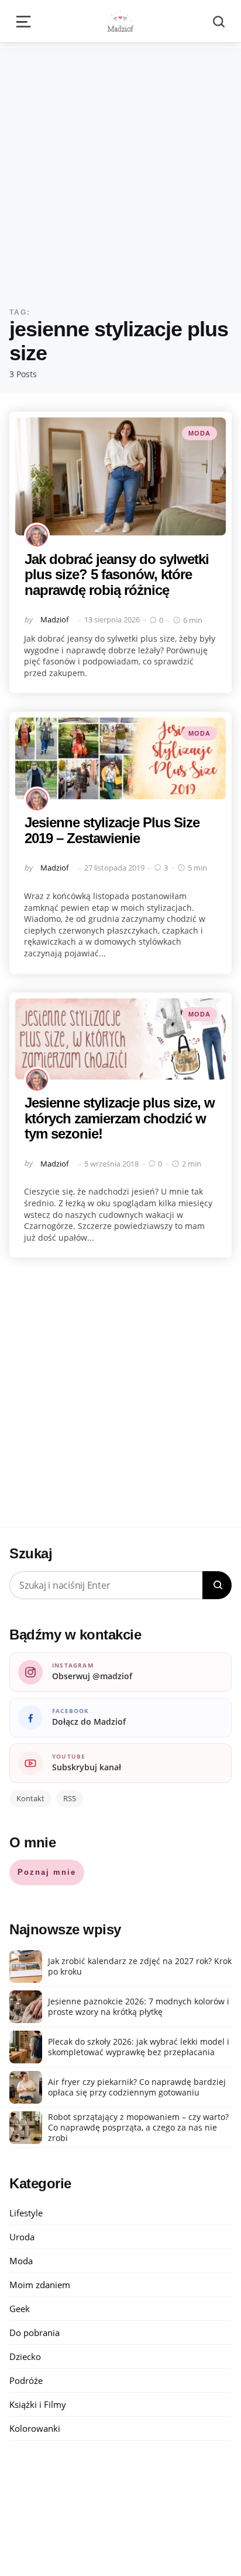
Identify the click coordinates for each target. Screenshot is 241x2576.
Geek (20, 2309)
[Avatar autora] (37, 535)
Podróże (26, 2380)
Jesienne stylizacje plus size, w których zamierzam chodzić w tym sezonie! (120, 1118)
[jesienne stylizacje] (120, 1039)
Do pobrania (35, 2333)
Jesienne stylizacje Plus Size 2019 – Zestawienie (112, 830)
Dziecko (25, 2356)
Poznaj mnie (47, 1872)
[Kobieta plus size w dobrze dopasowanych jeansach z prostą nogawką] (120, 477)
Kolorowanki (35, 2428)
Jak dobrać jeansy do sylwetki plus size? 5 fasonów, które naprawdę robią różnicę (117, 575)
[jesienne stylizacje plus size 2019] (120, 758)
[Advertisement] (120, 169)
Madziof (54, 619)
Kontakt (30, 1798)
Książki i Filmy (38, 2404)
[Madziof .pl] (120, 21)
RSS (70, 1798)
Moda (199, 433)
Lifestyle (26, 2213)
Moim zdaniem (40, 2285)
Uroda (22, 2237)
